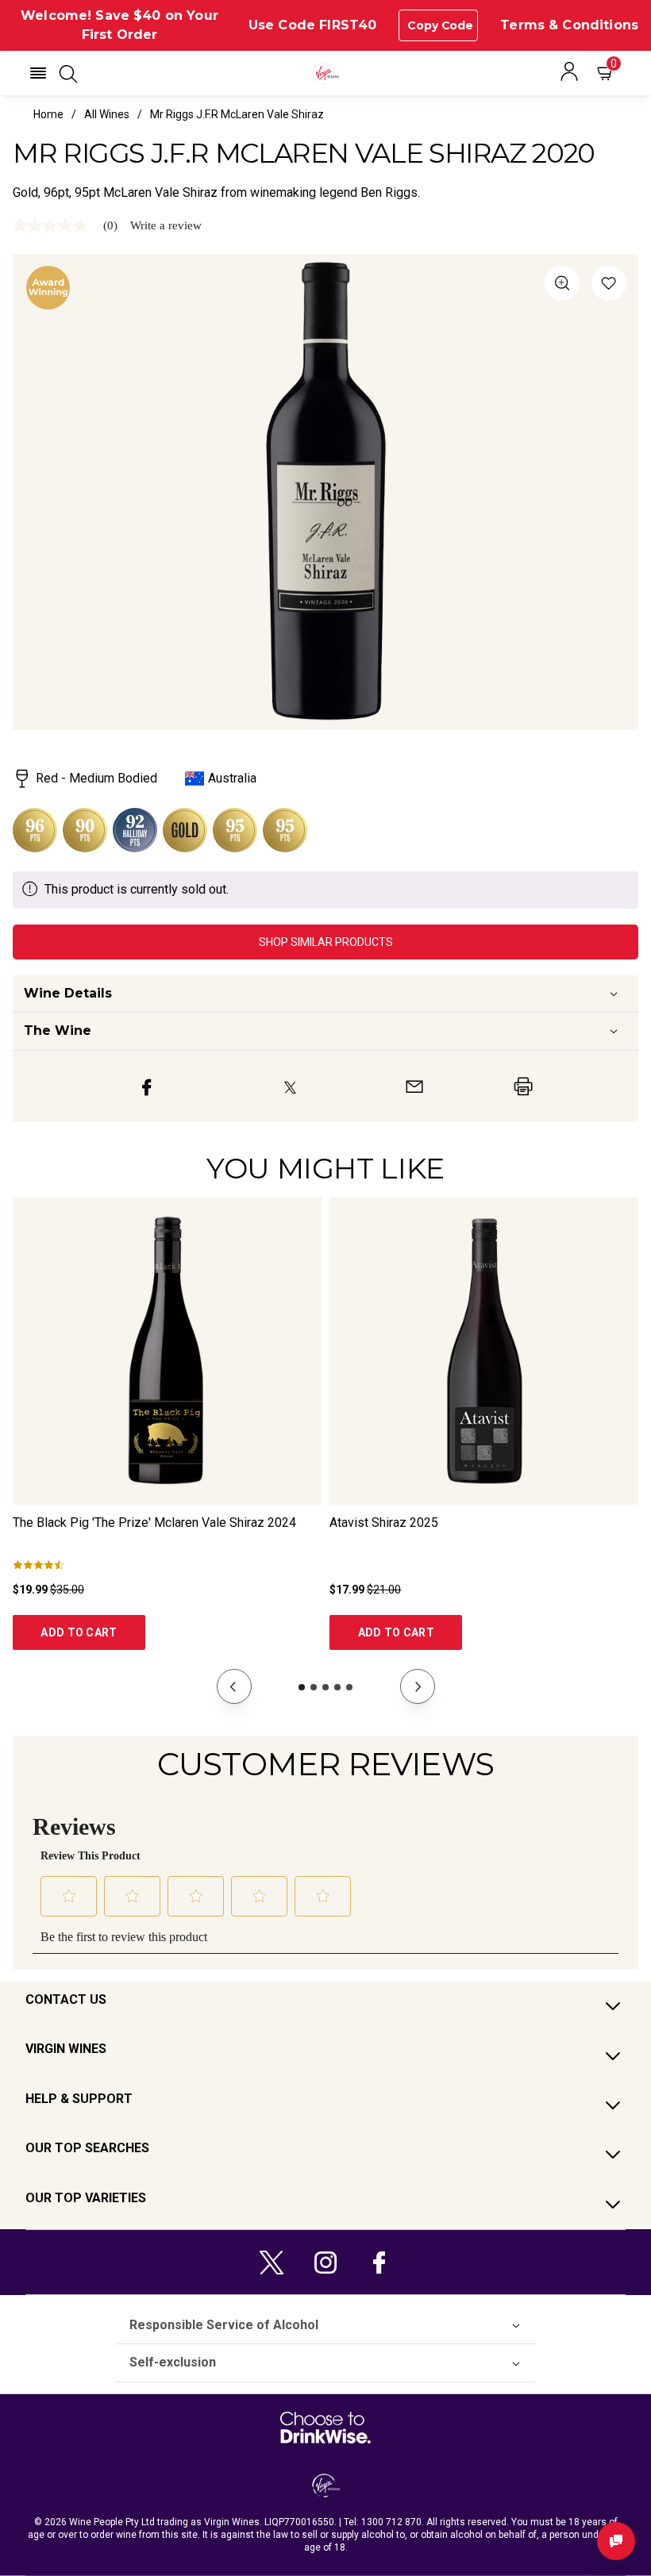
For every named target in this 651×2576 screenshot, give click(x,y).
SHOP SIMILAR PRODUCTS (326, 942)
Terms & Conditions (569, 25)
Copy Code (440, 25)
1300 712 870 (391, 2522)
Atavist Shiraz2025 (384, 1523)
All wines (107, 114)
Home (48, 114)
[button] (38, 73)
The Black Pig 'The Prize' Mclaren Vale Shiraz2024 (154, 1523)
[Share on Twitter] (290, 1086)
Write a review (166, 226)
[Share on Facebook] (147, 1086)
